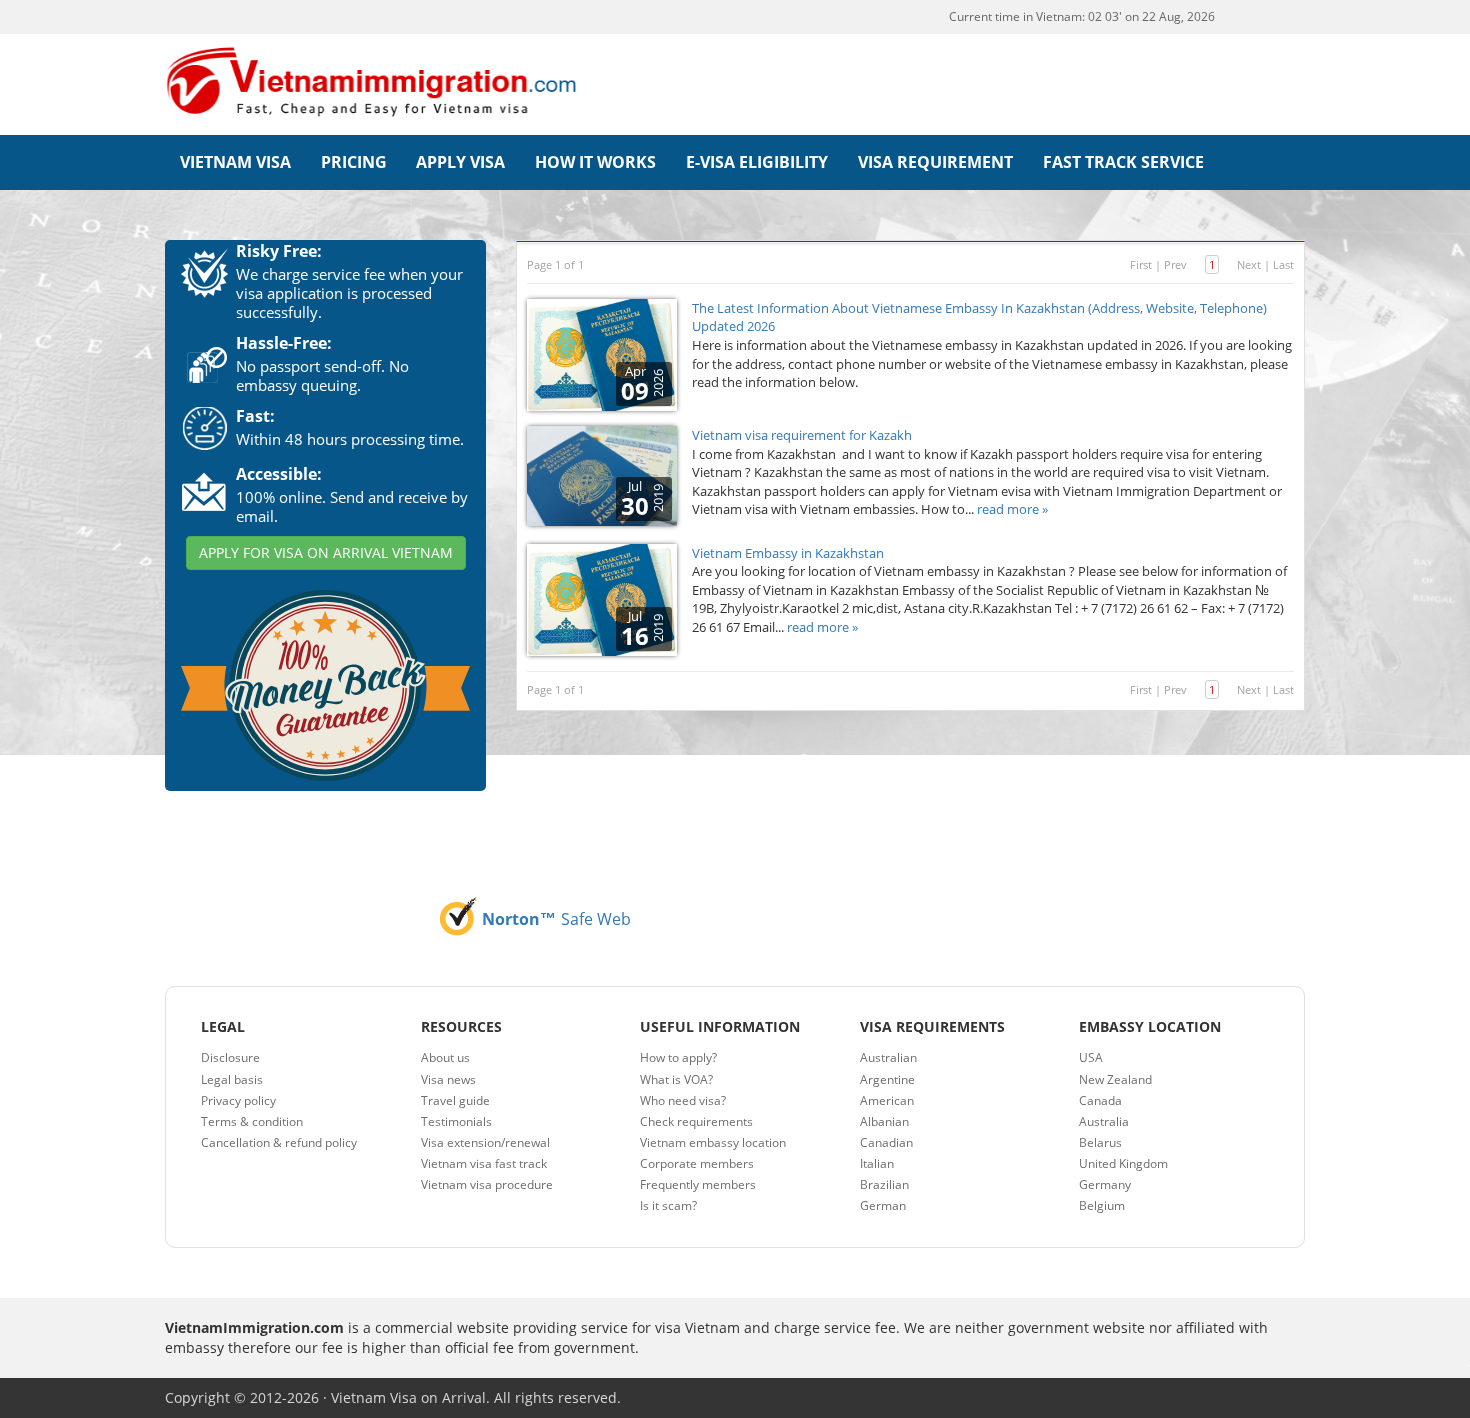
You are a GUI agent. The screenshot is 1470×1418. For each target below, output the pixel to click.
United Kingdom (1123, 1163)
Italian (877, 1163)
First (1141, 264)
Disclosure (230, 1057)
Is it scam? (668, 1205)
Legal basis (232, 1079)
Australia (1104, 1121)
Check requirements (696, 1121)
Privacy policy (238, 1100)
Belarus (1100, 1142)
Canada (1100, 1100)
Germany (1105, 1184)
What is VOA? (676, 1079)
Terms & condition (252, 1121)
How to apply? (678, 1057)
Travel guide (455, 1100)
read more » (1012, 509)
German (883, 1205)
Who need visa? (683, 1100)
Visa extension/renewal (485, 1142)
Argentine (887, 1079)
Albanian (884, 1121)
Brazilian (884, 1184)
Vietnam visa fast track (484, 1163)
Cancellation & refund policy (279, 1142)
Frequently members (698, 1184)
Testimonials (456, 1121)
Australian (888, 1057)
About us (445, 1057)
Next (1249, 264)
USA (1091, 1057)
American (887, 1100)
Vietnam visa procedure (487, 1184)
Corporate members (697, 1163)
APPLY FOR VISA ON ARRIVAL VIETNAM (326, 552)
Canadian (886, 1142)
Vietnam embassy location (713, 1142)
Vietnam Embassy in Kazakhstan (788, 553)
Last (1283, 264)
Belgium (1102, 1205)
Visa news (448, 1079)
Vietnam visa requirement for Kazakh (802, 435)
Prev (1175, 264)
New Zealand (1115, 1079)
